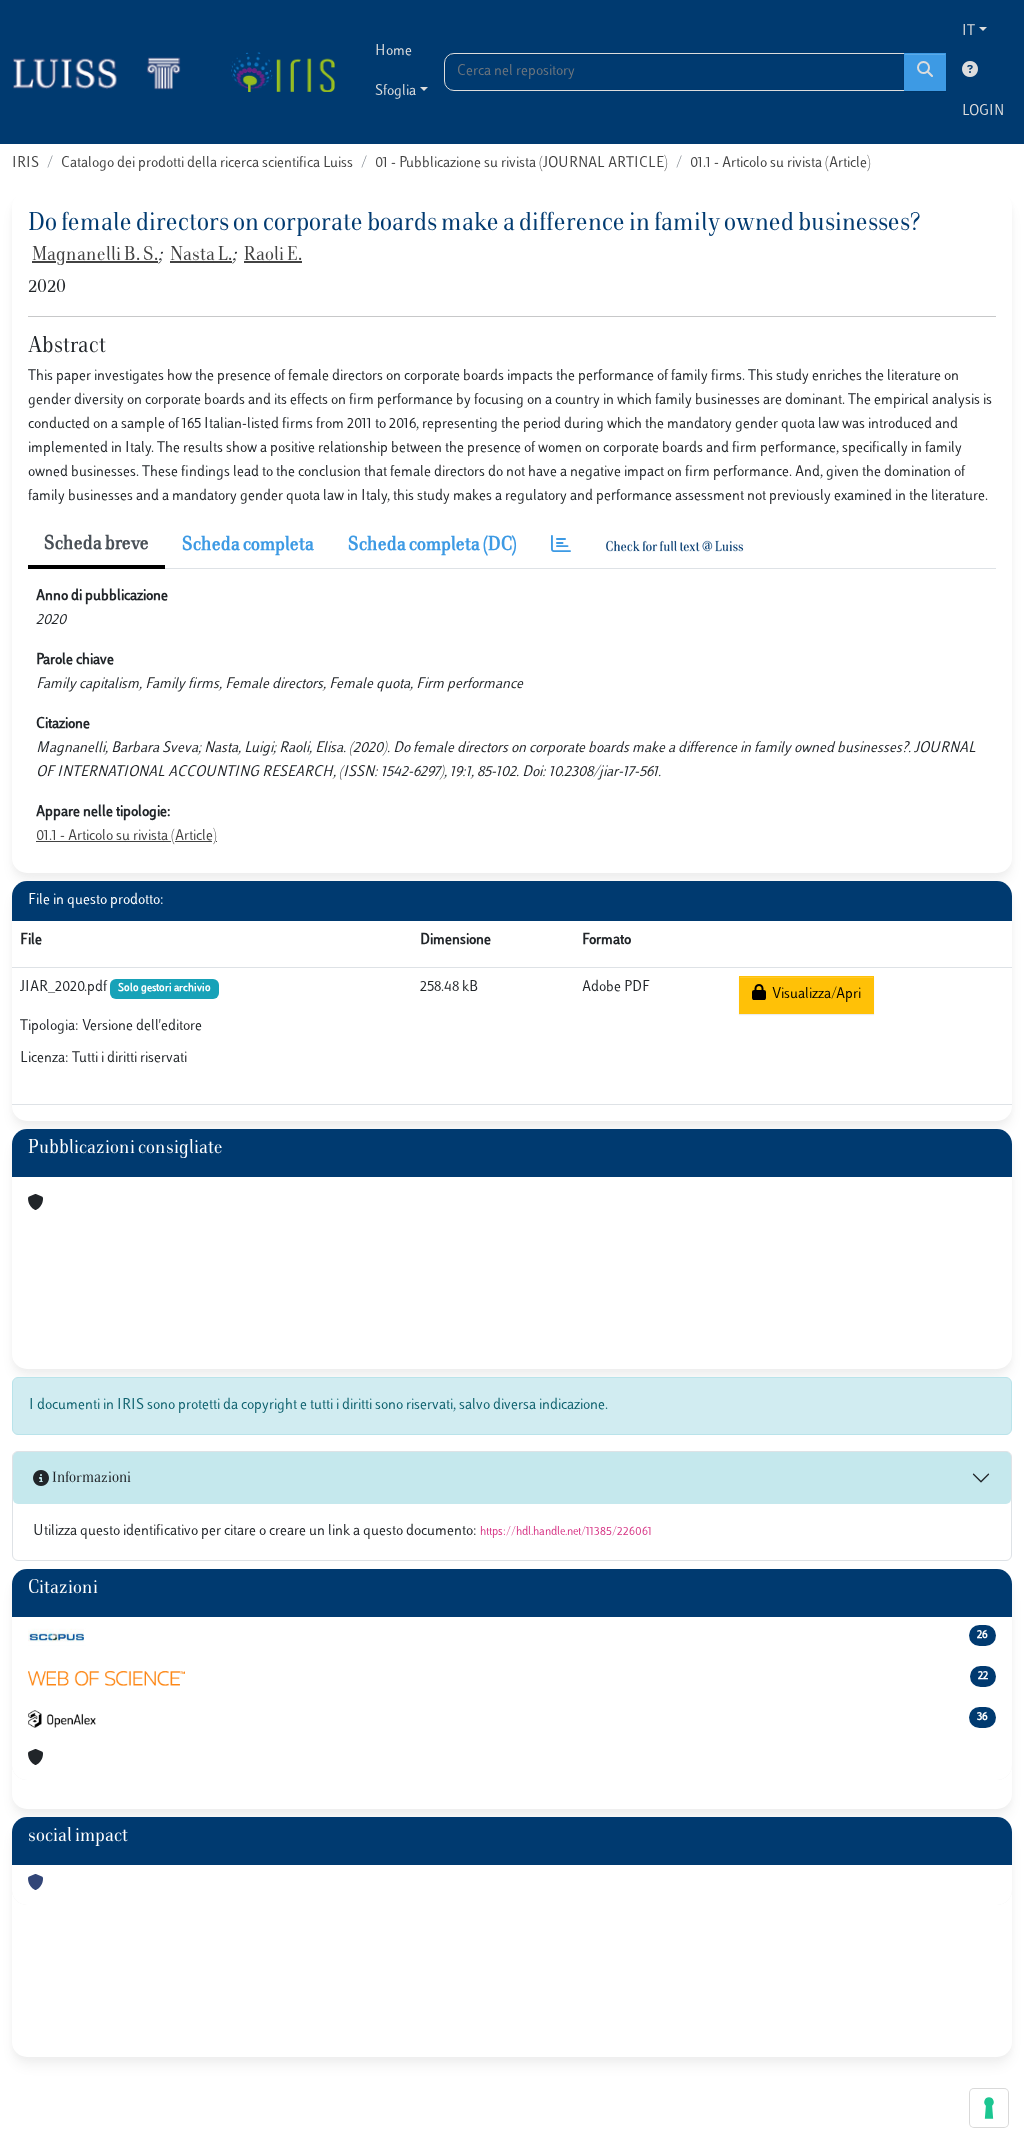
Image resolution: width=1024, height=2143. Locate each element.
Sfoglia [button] (395, 91)
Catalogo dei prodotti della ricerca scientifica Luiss (207, 163)
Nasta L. (201, 256)
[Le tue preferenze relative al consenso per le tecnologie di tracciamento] (989, 2108)
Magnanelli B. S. (95, 256)
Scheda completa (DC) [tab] (432, 546)
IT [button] (968, 31)
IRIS (25, 163)
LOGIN (983, 111)
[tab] (561, 546)
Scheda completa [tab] (248, 546)
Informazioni (90, 1478)
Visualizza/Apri (813, 994)
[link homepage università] (282, 72)
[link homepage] (105, 72)
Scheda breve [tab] (96, 545)
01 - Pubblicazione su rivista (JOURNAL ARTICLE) (521, 163)
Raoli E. (273, 256)
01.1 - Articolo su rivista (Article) (780, 163)
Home (393, 51)
